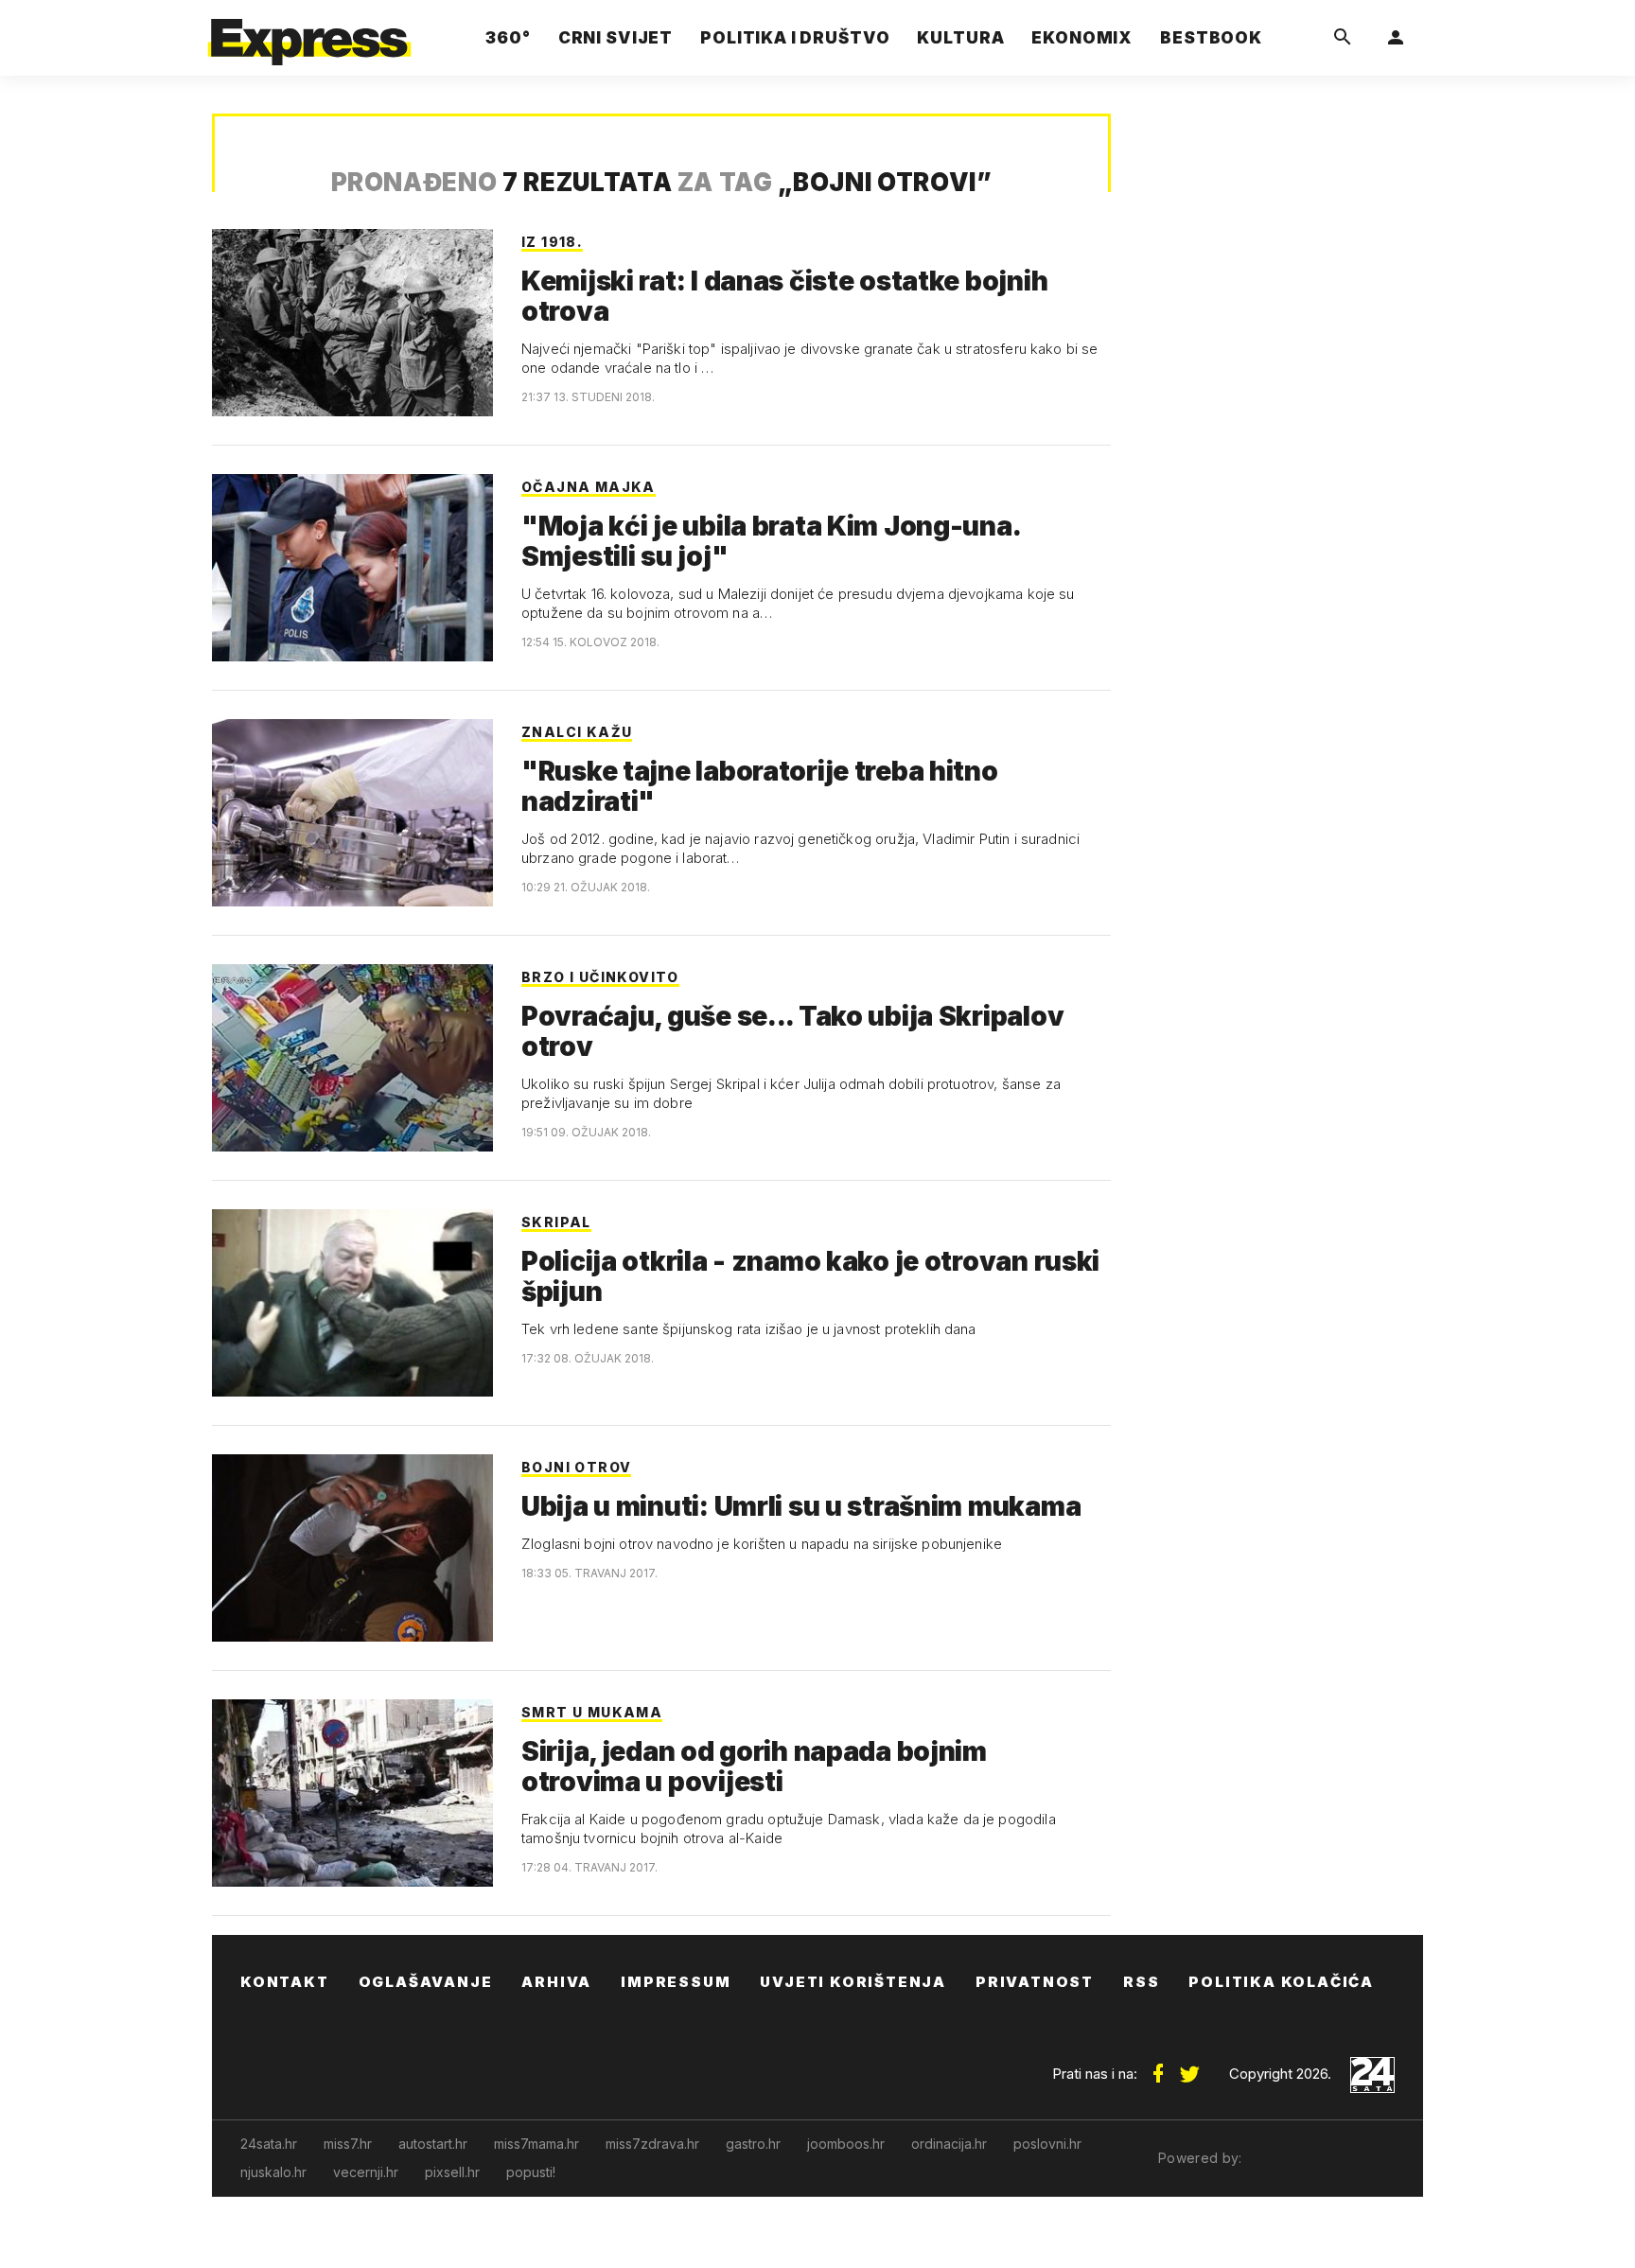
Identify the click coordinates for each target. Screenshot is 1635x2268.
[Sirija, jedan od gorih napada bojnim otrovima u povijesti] (352, 1793)
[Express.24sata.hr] (309, 33)
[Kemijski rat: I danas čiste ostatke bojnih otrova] (352, 323)
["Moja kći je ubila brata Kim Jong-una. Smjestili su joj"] (352, 568)
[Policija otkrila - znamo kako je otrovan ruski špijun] (352, 1303)
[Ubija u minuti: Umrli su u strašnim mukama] (352, 1548)
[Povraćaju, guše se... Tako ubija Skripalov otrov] (352, 1058)
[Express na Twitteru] (1189, 2066)
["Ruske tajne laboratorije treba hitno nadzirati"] (352, 813)
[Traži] (1343, 38)
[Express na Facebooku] (1158, 2066)
